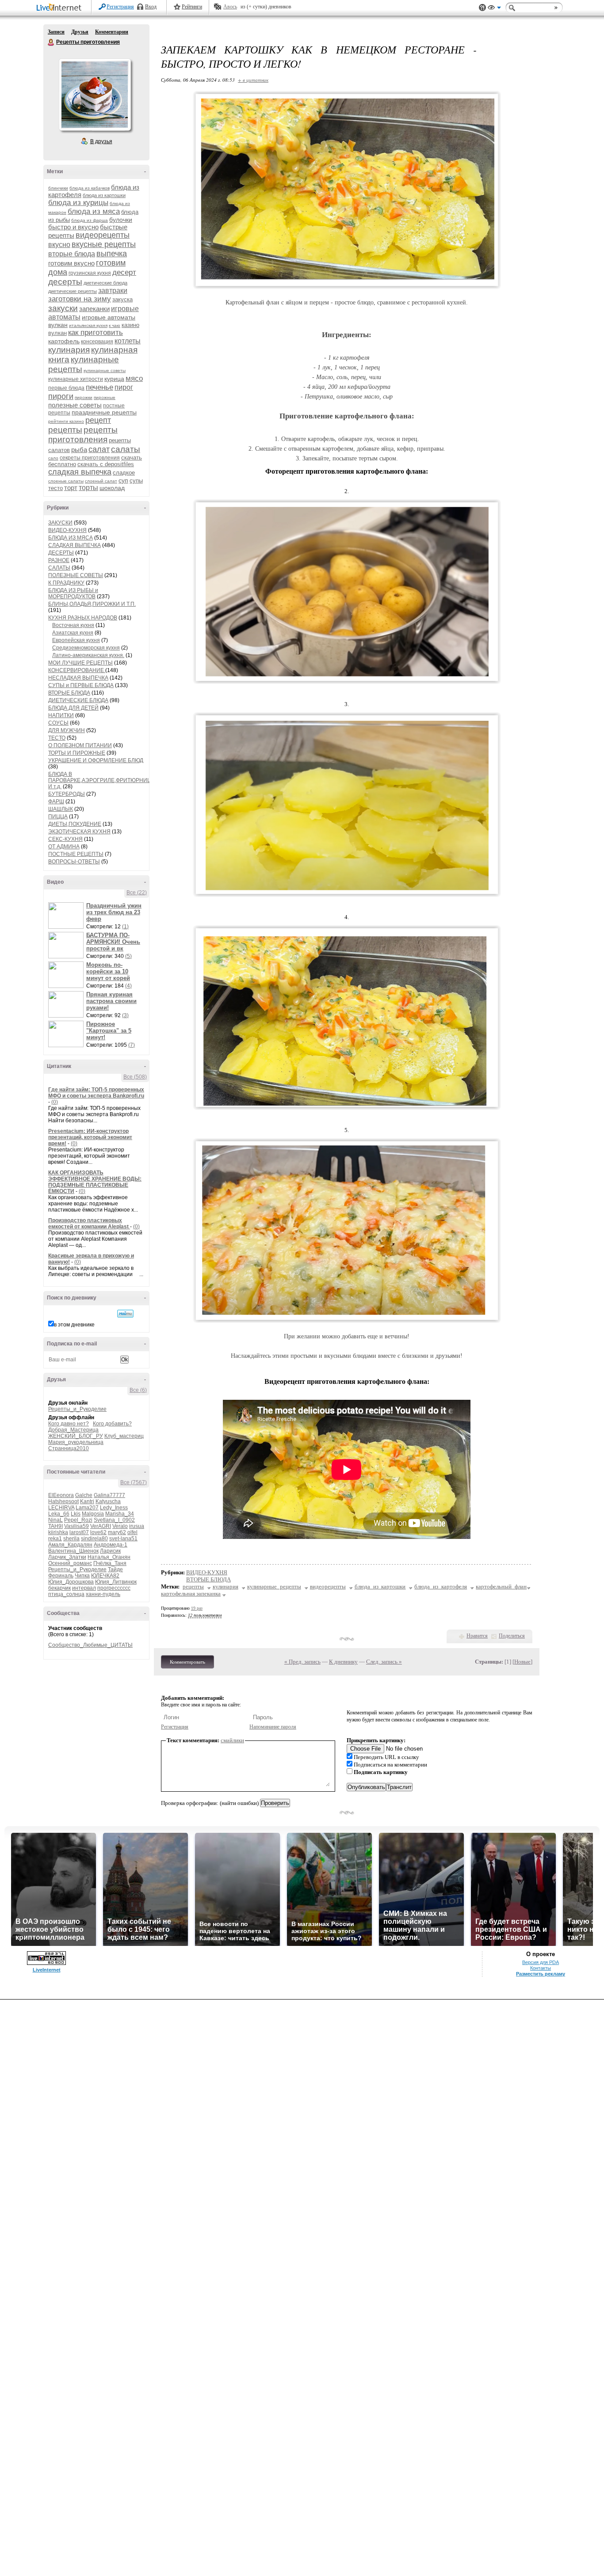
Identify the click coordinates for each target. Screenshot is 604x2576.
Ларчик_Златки (67, 1557)
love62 (98, 1532)
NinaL (55, 1520)
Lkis (76, 1514)
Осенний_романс (70, 1563)
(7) (132, 1045)
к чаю (115, 325)
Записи (56, 32)
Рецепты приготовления (51, 42)
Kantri (87, 1501)
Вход (151, 7)
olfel (132, 1532)
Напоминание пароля (273, 1727)
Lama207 (87, 1508)
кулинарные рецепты (274, 1586)
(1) (125, 927)
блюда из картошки (104, 195)
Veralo (120, 1526)
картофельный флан (501, 1586)
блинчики (58, 188)
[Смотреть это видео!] (67, 916)
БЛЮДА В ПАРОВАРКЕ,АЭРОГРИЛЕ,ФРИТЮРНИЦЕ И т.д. (101, 780)
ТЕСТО (57, 738)
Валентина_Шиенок (73, 1551)
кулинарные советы (105, 370)
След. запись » (384, 1662)
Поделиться (512, 1636)
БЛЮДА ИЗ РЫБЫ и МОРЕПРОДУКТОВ (73, 593)
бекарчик (59, 1588)
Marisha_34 (120, 1514)
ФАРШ (56, 802)
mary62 (117, 1532)
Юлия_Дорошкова (71, 1582)
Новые (522, 1662)
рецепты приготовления (83, 435)
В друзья (101, 141)
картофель (64, 341)
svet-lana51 (123, 1539)
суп (123, 480)
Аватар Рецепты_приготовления (95, 95)
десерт (124, 272)
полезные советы (75, 405)
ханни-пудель (103, 1594)
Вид (494, 9)
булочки (121, 220)
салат (99, 449)
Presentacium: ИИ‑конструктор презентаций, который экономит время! (90, 1137)
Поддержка (482, 8)
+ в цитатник (253, 80)
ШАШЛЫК (61, 809)
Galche (84, 1495)
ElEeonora (61, 1495)
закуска (122, 299)
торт (71, 488)
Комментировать (187, 1662)
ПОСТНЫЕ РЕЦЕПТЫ (76, 854)
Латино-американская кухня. (88, 655)
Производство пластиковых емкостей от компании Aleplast (89, 1223)
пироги (61, 396)
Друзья (80, 32)
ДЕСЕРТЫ (61, 553)
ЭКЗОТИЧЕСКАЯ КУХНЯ (79, 832)
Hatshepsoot (63, 1501)
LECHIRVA (61, 1508)
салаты (126, 449)
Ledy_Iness (114, 1508)
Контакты (541, 1968)
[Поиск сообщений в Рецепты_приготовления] (125, 1314)
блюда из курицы (78, 203)
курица (114, 379)
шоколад (112, 488)
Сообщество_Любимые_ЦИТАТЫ (90, 1645)
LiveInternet (61, 8)
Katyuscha (108, 1501)
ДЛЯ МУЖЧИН (67, 730)
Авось (230, 7)
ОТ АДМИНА (64, 847)
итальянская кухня (88, 325)
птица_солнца (66, 1594)
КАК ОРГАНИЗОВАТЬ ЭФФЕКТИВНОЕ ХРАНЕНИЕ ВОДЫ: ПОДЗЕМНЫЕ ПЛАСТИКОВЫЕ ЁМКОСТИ (95, 1182)
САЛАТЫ (59, 568)
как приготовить (96, 332)
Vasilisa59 (76, 1526)
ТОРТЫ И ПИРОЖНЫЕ (77, 753)
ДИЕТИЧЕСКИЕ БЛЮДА (78, 700)
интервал (84, 1588)
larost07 (79, 1532)
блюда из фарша (90, 220)
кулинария (69, 350)
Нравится (477, 1636)
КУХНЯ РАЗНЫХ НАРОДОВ (83, 618)
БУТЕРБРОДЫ (67, 794)
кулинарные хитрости (76, 379)
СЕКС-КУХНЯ (65, 839)
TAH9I (55, 1526)
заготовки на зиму (80, 299)
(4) (128, 986)
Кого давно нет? (69, 1424)
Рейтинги (192, 7)
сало (53, 458)
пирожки (84, 397)
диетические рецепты (73, 291)
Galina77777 (109, 1495)
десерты (65, 282)
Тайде (115, 1569)
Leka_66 (59, 1514)
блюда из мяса (94, 211)
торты (88, 488)
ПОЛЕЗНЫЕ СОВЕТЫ (76, 575)
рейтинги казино (66, 421)
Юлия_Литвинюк (116, 1582)
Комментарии (112, 32)
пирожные (105, 397)
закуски (63, 308)
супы (136, 481)
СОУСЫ (58, 723)
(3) (125, 1015)
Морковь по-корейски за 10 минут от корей (108, 971)
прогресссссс (114, 1588)
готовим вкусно (71, 263)
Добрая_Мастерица (73, 1430)
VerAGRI (101, 1526)
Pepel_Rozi (78, 1520)
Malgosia (93, 1514)
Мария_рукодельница (76, 1442)
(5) (128, 956)
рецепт (98, 420)
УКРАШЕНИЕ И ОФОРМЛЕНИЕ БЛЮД (96, 760)
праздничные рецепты (104, 412)
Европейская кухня (76, 640)
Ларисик (110, 1551)
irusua (137, 1526)
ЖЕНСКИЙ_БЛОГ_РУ (76, 1436)
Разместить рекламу (541, 1974)
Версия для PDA (541, 1962)
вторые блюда (72, 254)
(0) (55, 1102)
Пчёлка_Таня (110, 1563)
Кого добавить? (112, 1424)
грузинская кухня (90, 273)
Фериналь (61, 1576)
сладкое (124, 473)
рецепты (65, 430)
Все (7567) (134, 1482)
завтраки (113, 291)
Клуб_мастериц (124, 1436)
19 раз (197, 1608)
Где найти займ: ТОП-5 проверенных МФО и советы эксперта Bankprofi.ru (96, 1093)
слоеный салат (101, 481)
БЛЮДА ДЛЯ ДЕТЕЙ (73, 708)
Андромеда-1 (111, 1545)
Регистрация (120, 7)
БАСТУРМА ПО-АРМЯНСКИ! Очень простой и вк (113, 942)
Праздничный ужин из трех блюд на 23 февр (114, 912)
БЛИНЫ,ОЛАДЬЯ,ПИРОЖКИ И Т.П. (92, 604)
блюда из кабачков (90, 188)
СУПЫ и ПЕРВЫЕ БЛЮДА (81, 685)
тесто (55, 488)
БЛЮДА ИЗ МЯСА (71, 538)
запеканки (94, 309)
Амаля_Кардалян (70, 1545)
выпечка (112, 254)
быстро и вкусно (73, 227)
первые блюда (66, 388)
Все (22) (137, 893)
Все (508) (135, 1077)
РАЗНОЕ (59, 560)
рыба (79, 450)
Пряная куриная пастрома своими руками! (111, 1001)
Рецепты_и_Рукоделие (77, 1409)
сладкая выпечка (80, 472)
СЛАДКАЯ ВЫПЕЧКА (75, 545)
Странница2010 (69, 1448)
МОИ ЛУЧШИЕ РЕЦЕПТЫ (80, 663)
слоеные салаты (66, 481)
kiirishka (58, 1532)
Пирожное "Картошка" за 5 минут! (109, 1031)
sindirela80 (94, 1539)
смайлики (232, 1740)
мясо (134, 378)
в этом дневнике (74, 1325)
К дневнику (343, 1662)
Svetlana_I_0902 (114, 1520)
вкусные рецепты (104, 244)
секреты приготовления (90, 458)
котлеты (128, 341)
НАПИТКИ (61, 715)
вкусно (59, 245)
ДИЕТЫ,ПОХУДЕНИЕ (75, 824)
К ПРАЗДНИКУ (66, 583)
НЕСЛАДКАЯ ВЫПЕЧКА (78, 678)
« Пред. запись (302, 1662)
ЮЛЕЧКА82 (105, 1576)
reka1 (55, 1539)
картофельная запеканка (191, 1594)
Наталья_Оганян (109, 1557)
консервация (97, 342)
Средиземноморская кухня (86, 648)
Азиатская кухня (73, 633)
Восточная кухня (73, 625)
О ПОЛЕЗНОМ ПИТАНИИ (80, 745)
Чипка (82, 1576)
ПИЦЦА (58, 817)
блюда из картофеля (441, 1586)
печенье (99, 387)
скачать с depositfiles (106, 464)
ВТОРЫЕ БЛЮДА (69, 693)
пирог (124, 387)
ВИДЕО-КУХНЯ (67, 530)
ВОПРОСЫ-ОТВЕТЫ (74, 862)
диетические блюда (105, 283)
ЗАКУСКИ (60, 523)
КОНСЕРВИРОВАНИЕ (77, 670)
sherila (71, 1539)
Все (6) (138, 1390)
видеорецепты (103, 235)
